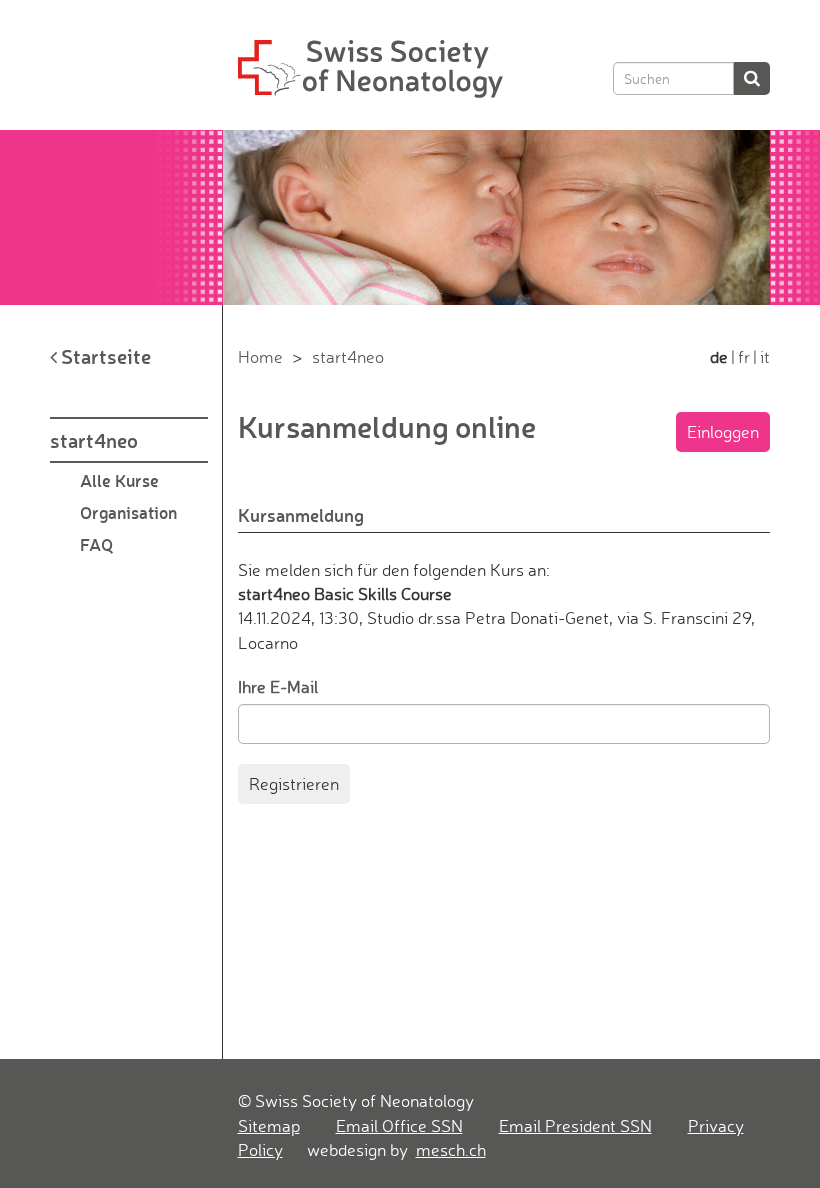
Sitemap (269, 1125)
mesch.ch (451, 1149)
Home (260, 356)
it (765, 356)
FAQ (96, 544)
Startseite (104, 356)
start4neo (94, 440)
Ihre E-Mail (278, 686)
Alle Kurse (119, 480)
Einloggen (723, 431)
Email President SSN (575, 1125)
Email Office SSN (399, 1125)
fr (744, 356)
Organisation (128, 512)
